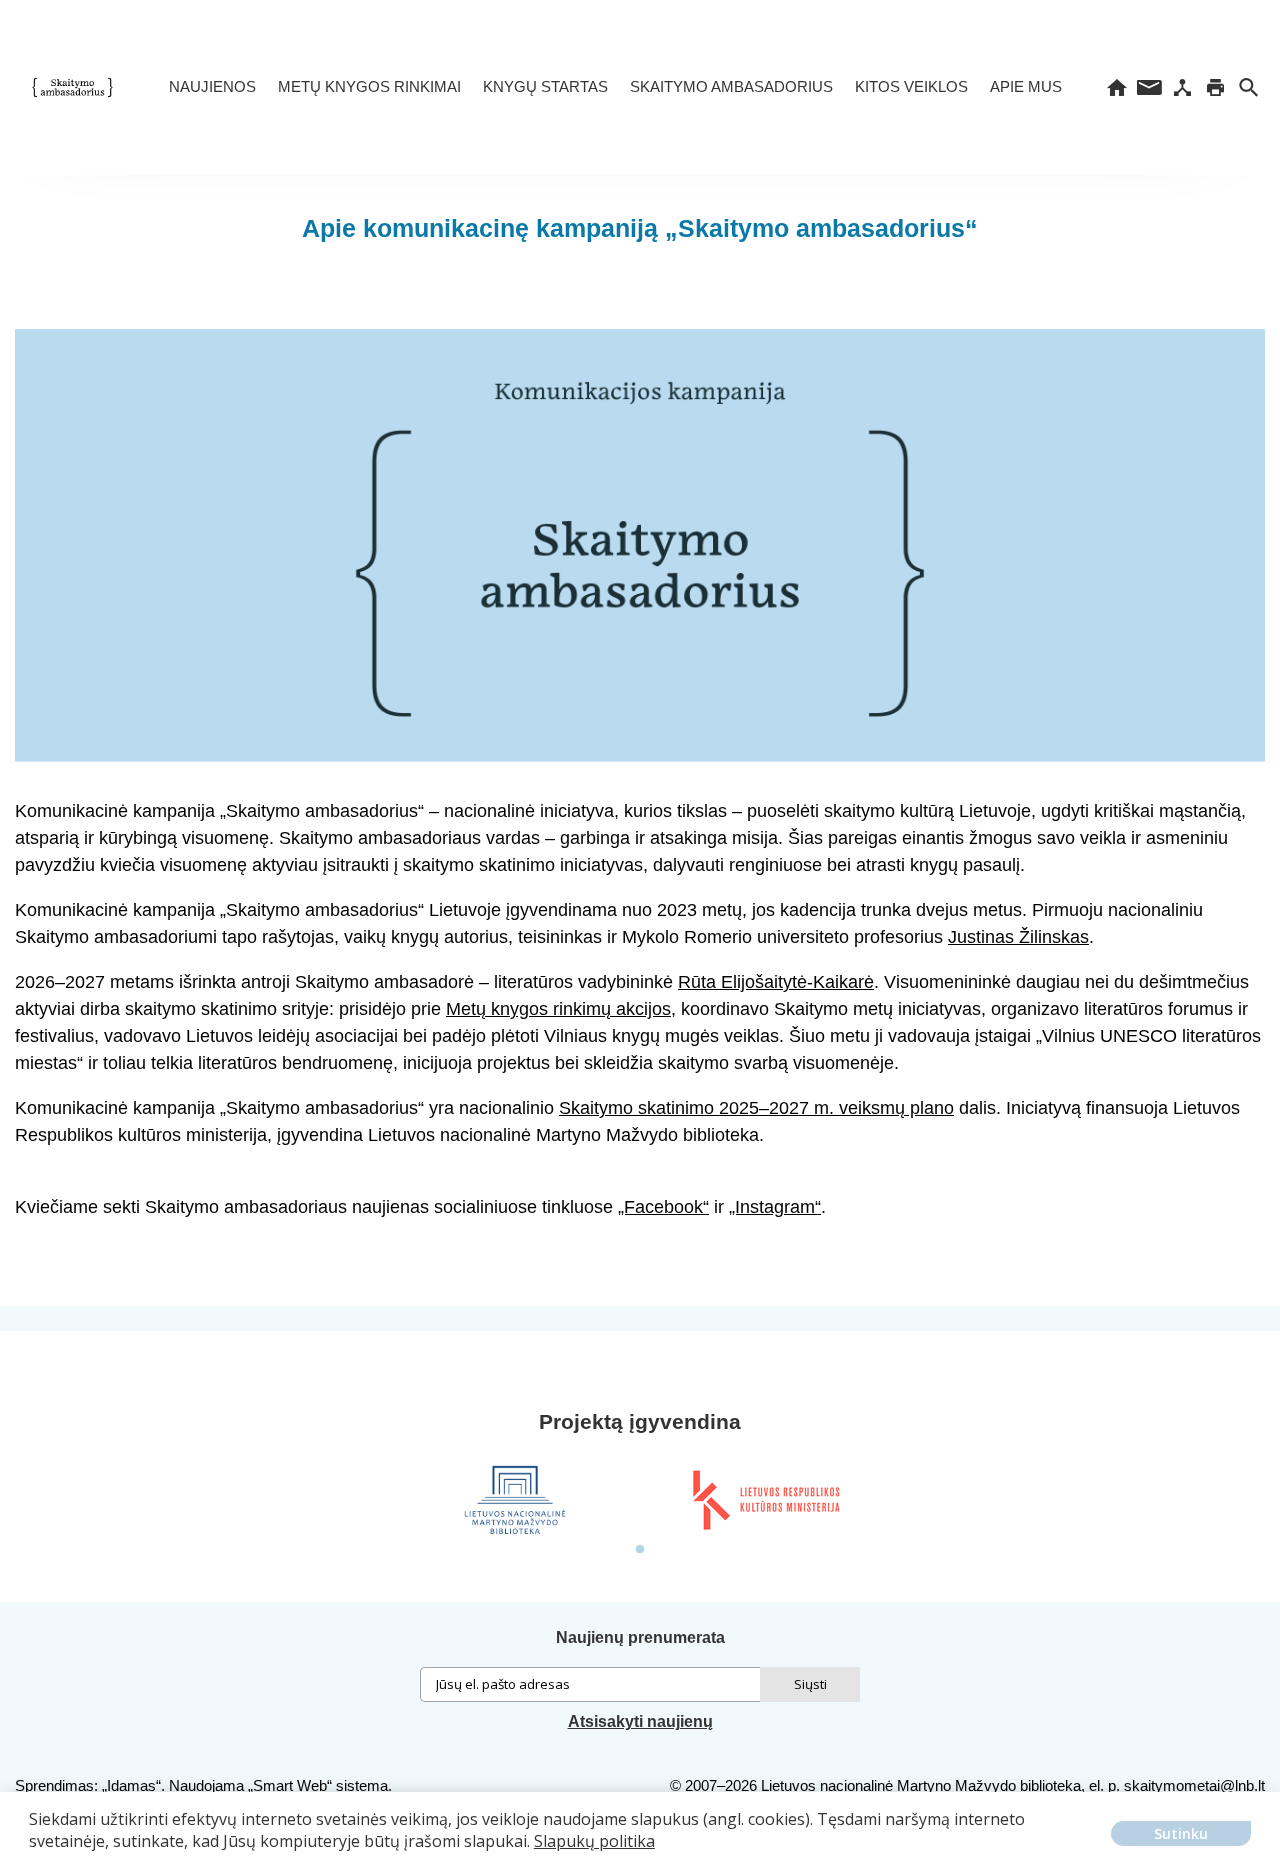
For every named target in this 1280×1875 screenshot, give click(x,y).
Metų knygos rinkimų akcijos (558, 1009)
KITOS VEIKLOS (911, 86)
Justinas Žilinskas (1018, 937)
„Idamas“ (131, 1785)
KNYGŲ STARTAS (545, 86)
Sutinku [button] (1181, 1833)
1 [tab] (640, 1550)
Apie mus (1026, 86)
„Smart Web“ (290, 1785)
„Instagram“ (775, 1207)
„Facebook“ (663, 1207)
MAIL (1149, 87)
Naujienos (212, 86)
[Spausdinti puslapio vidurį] (1215, 87)
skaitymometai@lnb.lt (1194, 1785)
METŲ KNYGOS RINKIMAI (369, 86)
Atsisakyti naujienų (640, 1721)
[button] (32, 1856)
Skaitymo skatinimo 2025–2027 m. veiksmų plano (756, 1108)
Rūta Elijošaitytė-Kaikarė (776, 982)
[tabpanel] (515, 1500)
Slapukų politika (594, 1841)
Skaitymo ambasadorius (731, 86)
